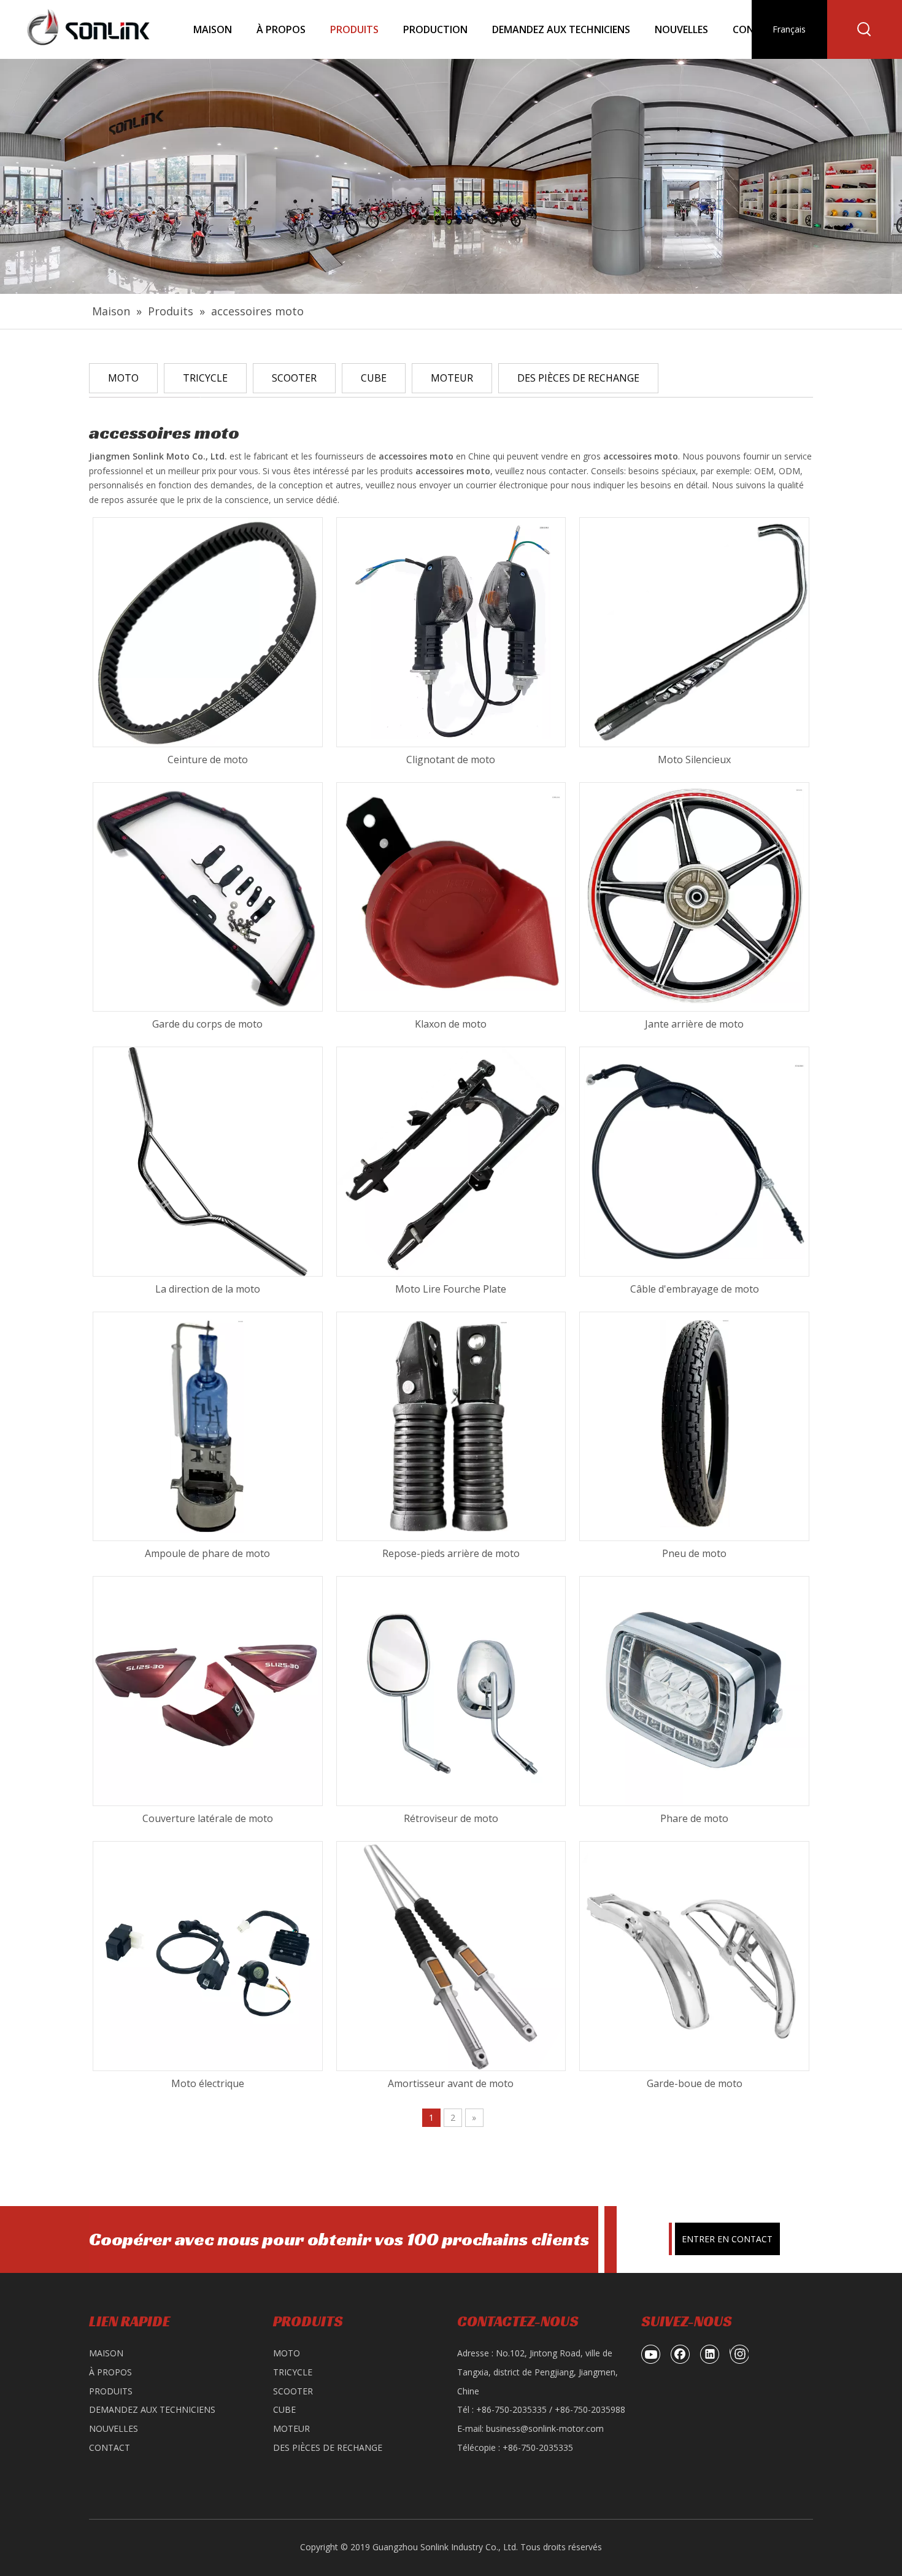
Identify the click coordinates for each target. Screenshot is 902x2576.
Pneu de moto (694, 1553)
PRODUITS (111, 2391)
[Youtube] (651, 2354)
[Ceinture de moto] (208, 631)
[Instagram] (739, 2354)
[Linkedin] (710, 2354)
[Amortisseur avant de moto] (451, 1955)
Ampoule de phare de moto (207, 1553)
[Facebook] (680, 2354)
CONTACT (110, 2447)
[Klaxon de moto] (451, 896)
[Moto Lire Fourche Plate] (451, 1161)
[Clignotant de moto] (451, 631)
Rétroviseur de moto (451, 1818)
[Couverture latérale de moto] (208, 1690)
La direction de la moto (208, 1289)
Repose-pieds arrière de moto (451, 1553)
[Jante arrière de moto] (694, 896)
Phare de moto (694, 1818)
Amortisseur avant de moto (451, 2083)
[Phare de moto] (694, 1690)
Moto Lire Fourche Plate (451, 1289)
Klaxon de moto (451, 1024)
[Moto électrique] (208, 1955)
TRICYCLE (205, 378)
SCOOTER (294, 378)
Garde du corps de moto (207, 1024)
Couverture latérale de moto (208, 1818)
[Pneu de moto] (694, 1425)
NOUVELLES (114, 2428)
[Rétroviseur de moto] (451, 1690)
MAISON (106, 2353)
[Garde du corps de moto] (208, 896)
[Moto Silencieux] (694, 631)
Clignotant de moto (451, 759)
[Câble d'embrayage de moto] (694, 1161)
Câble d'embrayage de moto (695, 1289)
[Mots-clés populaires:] (865, 29)
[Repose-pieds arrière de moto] (451, 1425)
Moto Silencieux (694, 759)
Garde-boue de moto (695, 2083)
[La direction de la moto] (208, 1161)
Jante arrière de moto (694, 1024)
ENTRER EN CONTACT (727, 2239)
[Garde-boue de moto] (694, 1955)
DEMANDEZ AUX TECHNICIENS (152, 2409)
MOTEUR (452, 378)
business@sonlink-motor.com (545, 2428)
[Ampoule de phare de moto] (208, 1425)
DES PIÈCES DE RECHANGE (578, 378)
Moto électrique (208, 2083)
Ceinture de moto (208, 759)
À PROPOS (110, 2372)
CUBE (374, 378)
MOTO (123, 378)
